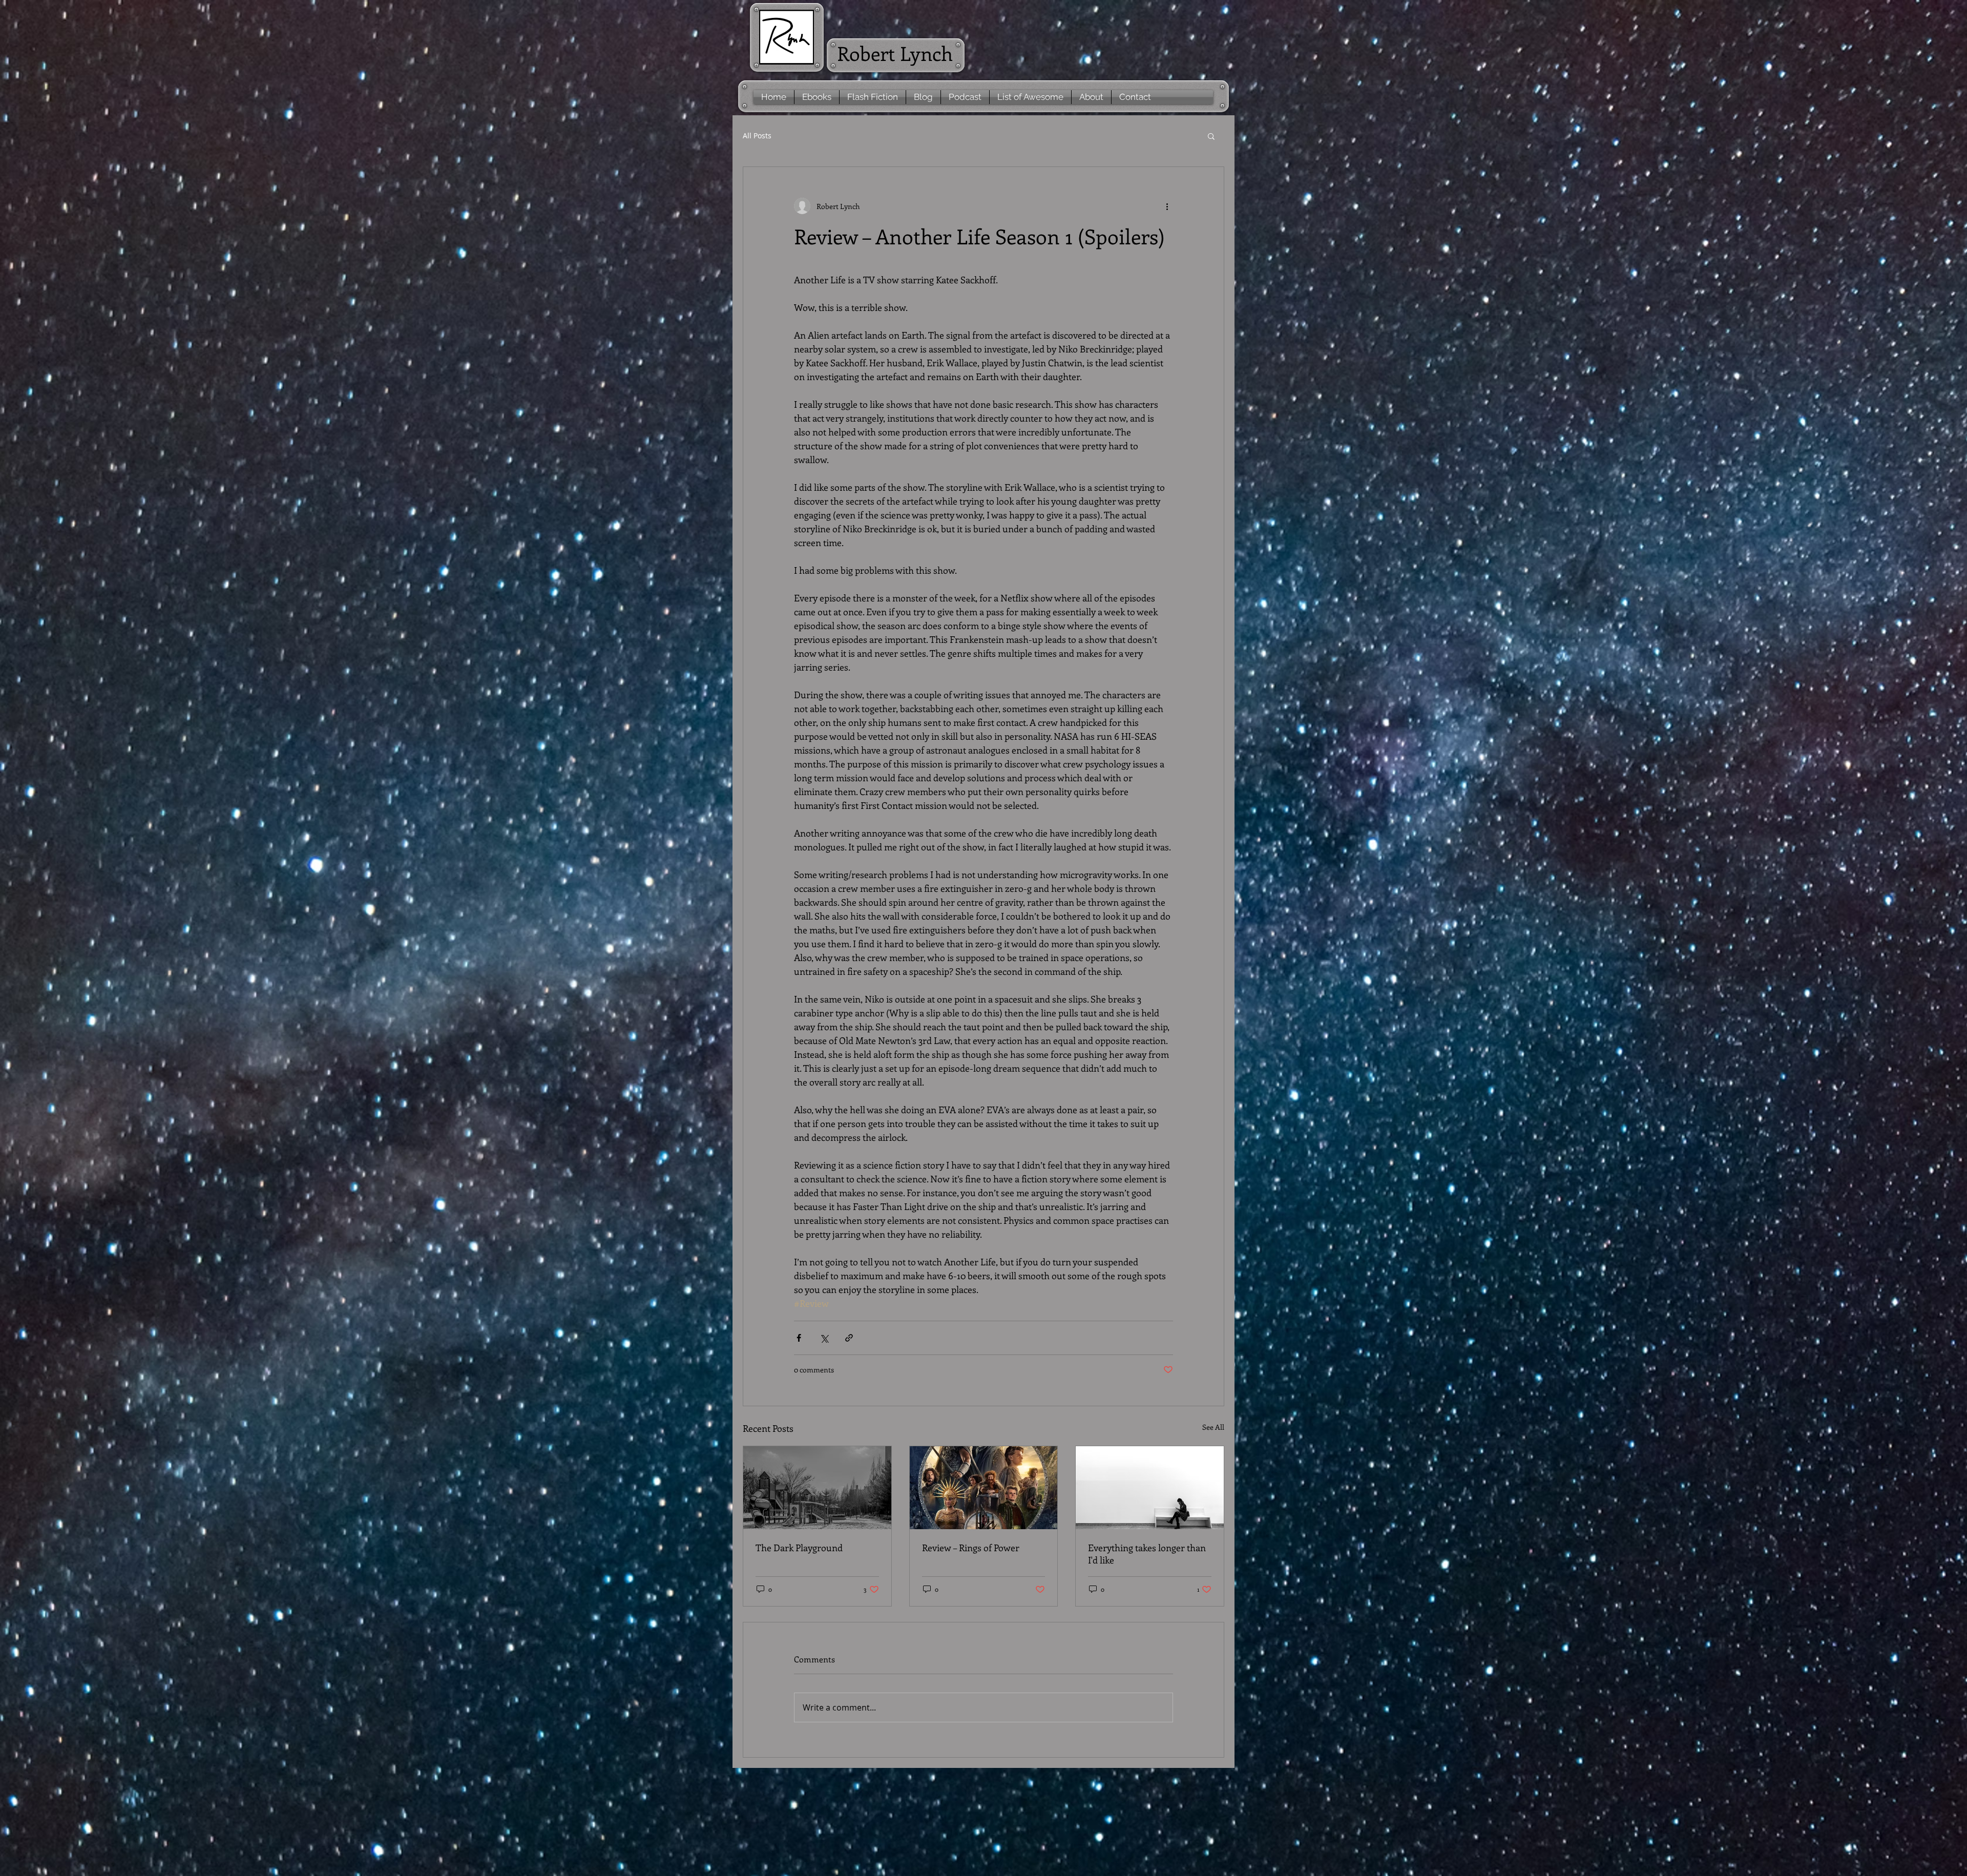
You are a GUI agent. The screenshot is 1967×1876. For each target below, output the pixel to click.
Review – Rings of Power (971, 1548)
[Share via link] (849, 1338)
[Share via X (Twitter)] (824, 1338)
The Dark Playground (799, 1548)
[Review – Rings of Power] (984, 1488)
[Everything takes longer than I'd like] (1150, 1488)
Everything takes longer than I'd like (1147, 1554)
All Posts (757, 136)
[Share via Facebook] (799, 1338)
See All (1213, 1427)
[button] (1211, 136)
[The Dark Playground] (817, 1488)
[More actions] (1167, 206)
